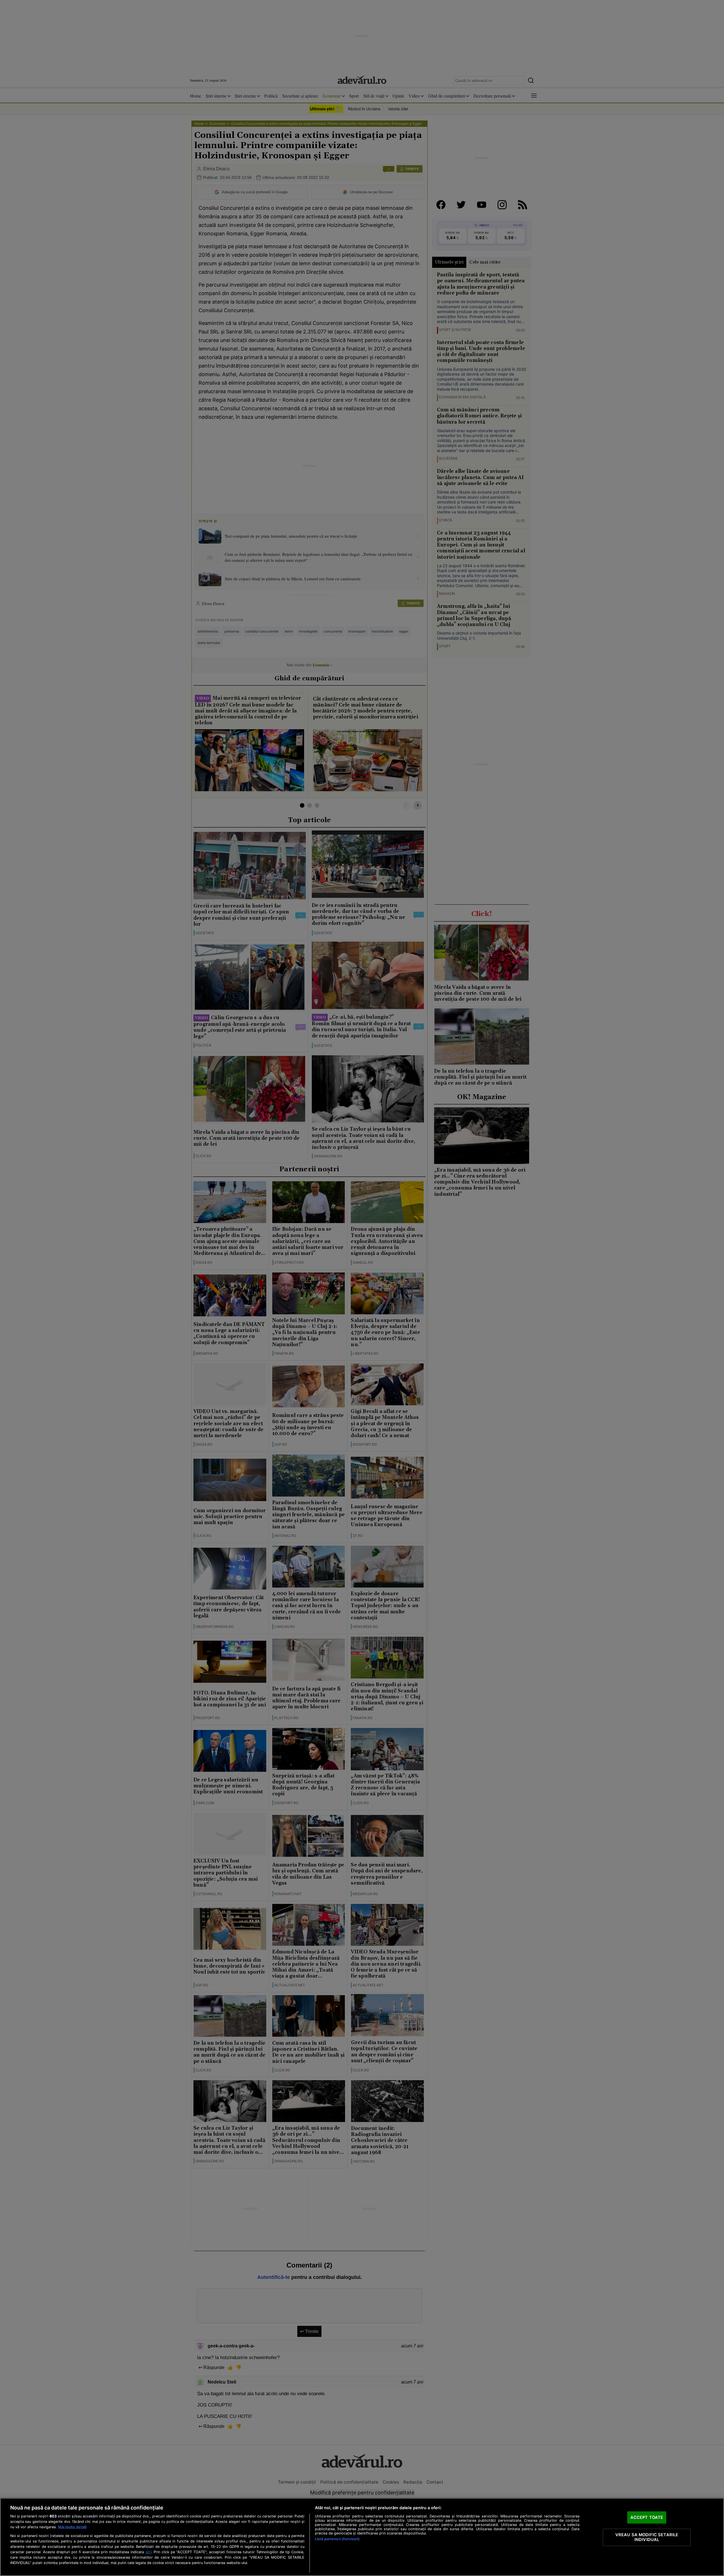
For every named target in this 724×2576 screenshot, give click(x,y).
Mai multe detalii (72, 2527)
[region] (362, 2537)
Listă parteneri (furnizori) (337, 2539)
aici (148, 2552)
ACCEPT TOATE (647, 2517)
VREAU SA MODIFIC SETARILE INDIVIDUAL (647, 2537)
